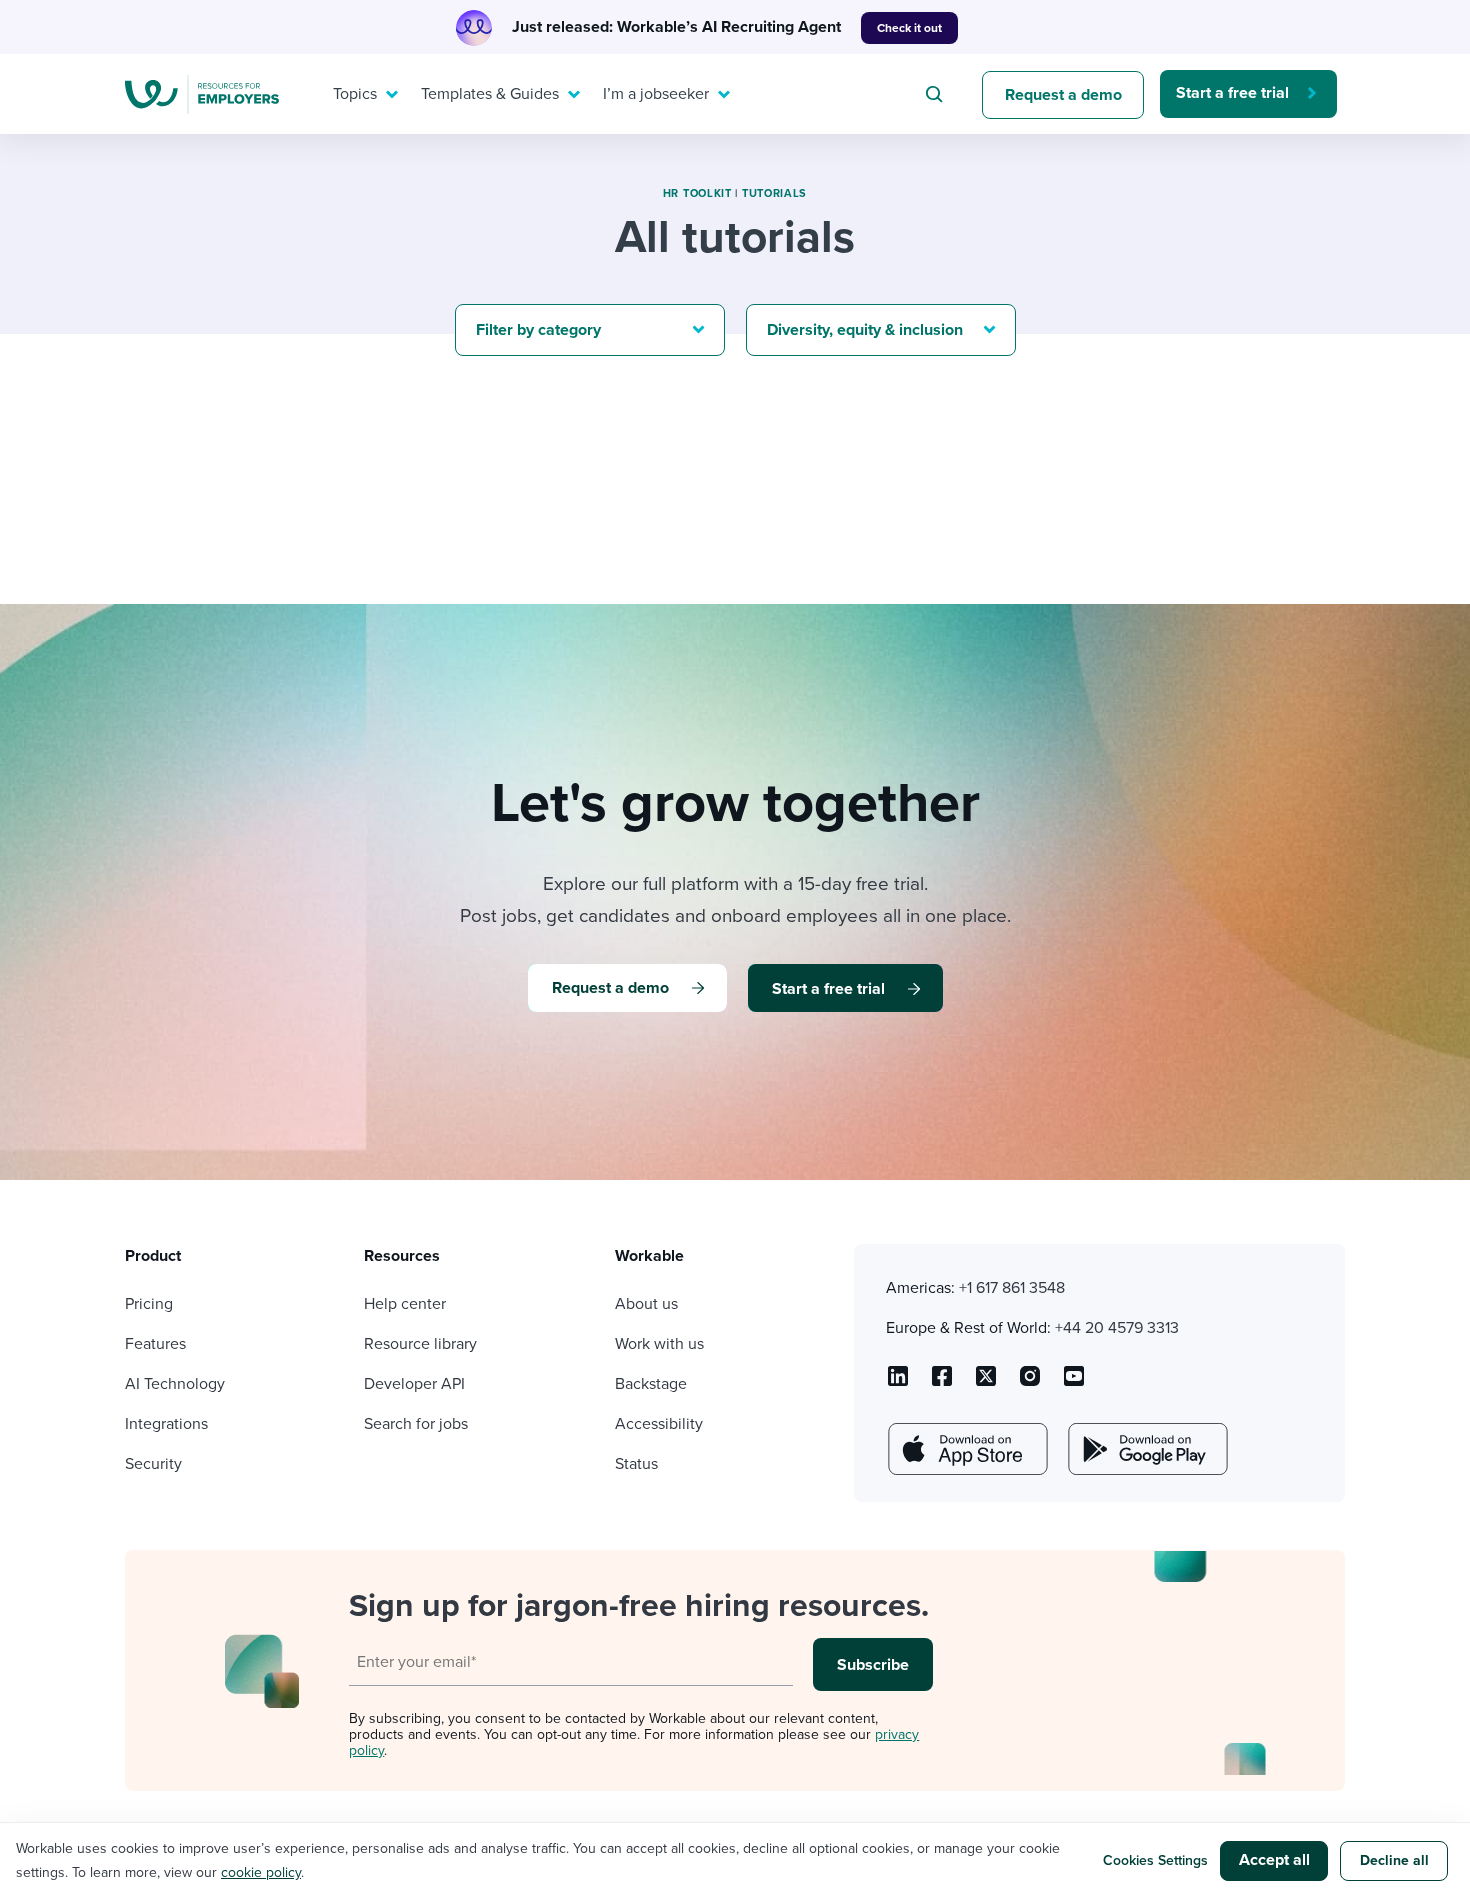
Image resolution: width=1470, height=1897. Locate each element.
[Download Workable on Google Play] (1146, 1449)
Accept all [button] (1274, 1860)
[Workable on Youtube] (986, 1383)
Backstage (651, 1384)
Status (636, 1464)
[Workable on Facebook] (942, 1383)
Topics (355, 94)
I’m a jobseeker (656, 94)
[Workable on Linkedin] (898, 1383)
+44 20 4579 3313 (1117, 1328)
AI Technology (175, 1384)
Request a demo (1063, 95)
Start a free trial (1232, 93)
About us (646, 1304)
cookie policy (261, 1872)
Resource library (420, 1344)
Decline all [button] (1394, 1860)
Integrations (166, 1424)
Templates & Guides (490, 94)
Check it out (909, 28)
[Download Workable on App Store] (966, 1449)
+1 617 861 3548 (1012, 1288)
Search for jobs (416, 1424)
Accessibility (659, 1424)
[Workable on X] (1030, 1383)
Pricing (149, 1304)
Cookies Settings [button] (1155, 1860)
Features (155, 1344)
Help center (405, 1304)
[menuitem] (361, 94)
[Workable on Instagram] (1074, 1383)
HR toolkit (697, 193)
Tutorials (774, 193)
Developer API (414, 1384)
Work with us (659, 1344)
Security (153, 1464)
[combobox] (937, 94)
